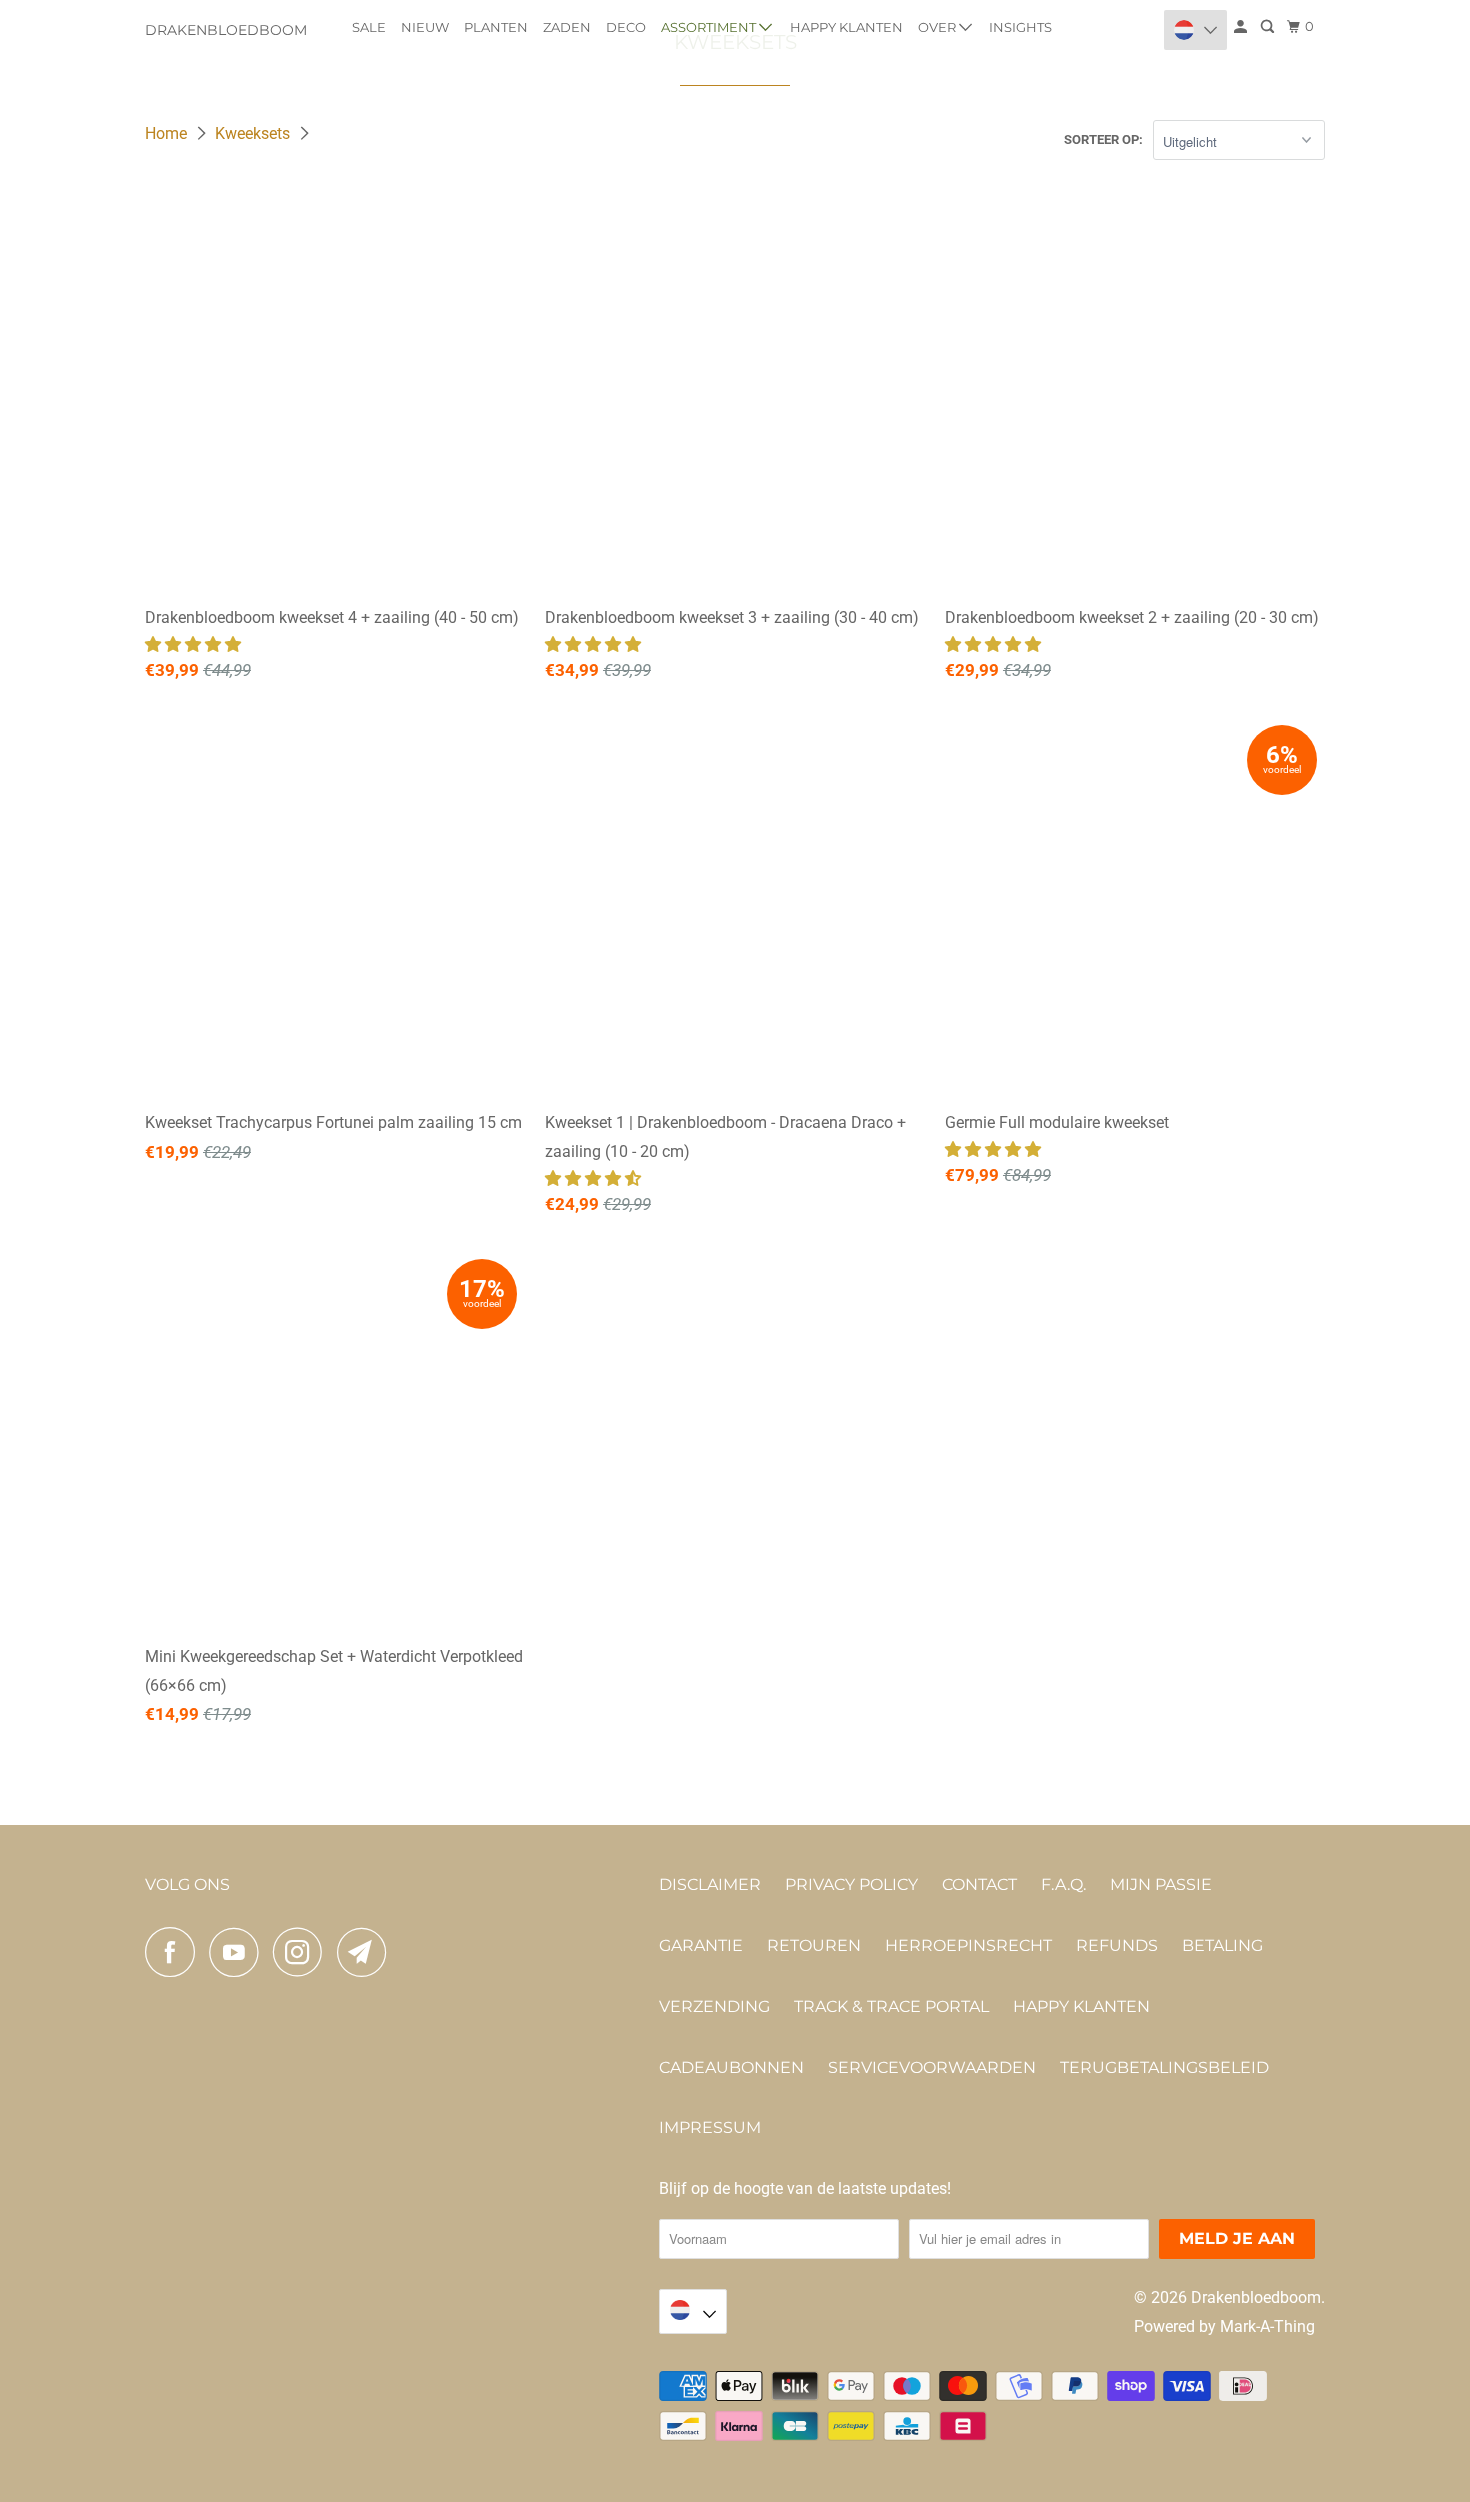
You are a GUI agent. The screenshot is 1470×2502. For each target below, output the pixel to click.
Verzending (714, 2006)
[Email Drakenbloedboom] (367, 1952)
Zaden (567, 27)
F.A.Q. (1063, 1884)
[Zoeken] (1269, 27)
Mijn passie (1161, 1884)
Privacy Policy (851, 1884)
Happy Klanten (846, 27)
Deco (626, 27)
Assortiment (710, 27)
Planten (496, 27)
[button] (195, 644)
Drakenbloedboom (226, 30)
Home (168, 133)
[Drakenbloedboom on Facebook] (175, 1952)
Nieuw (425, 27)
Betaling (1222, 1945)
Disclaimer (710, 1884)
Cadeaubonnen (731, 2067)
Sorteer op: (1103, 139)
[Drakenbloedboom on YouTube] (239, 1952)
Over (938, 27)
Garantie (701, 1945)
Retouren (814, 1945)
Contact (979, 1884)
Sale (369, 27)
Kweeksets (254, 133)
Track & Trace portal (891, 2006)
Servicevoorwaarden (932, 2067)
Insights (1020, 27)
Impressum (710, 2127)
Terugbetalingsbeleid (1164, 2067)
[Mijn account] (1242, 27)
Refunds (1117, 1945)
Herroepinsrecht (968, 1945)
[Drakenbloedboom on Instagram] (303, 1952)
